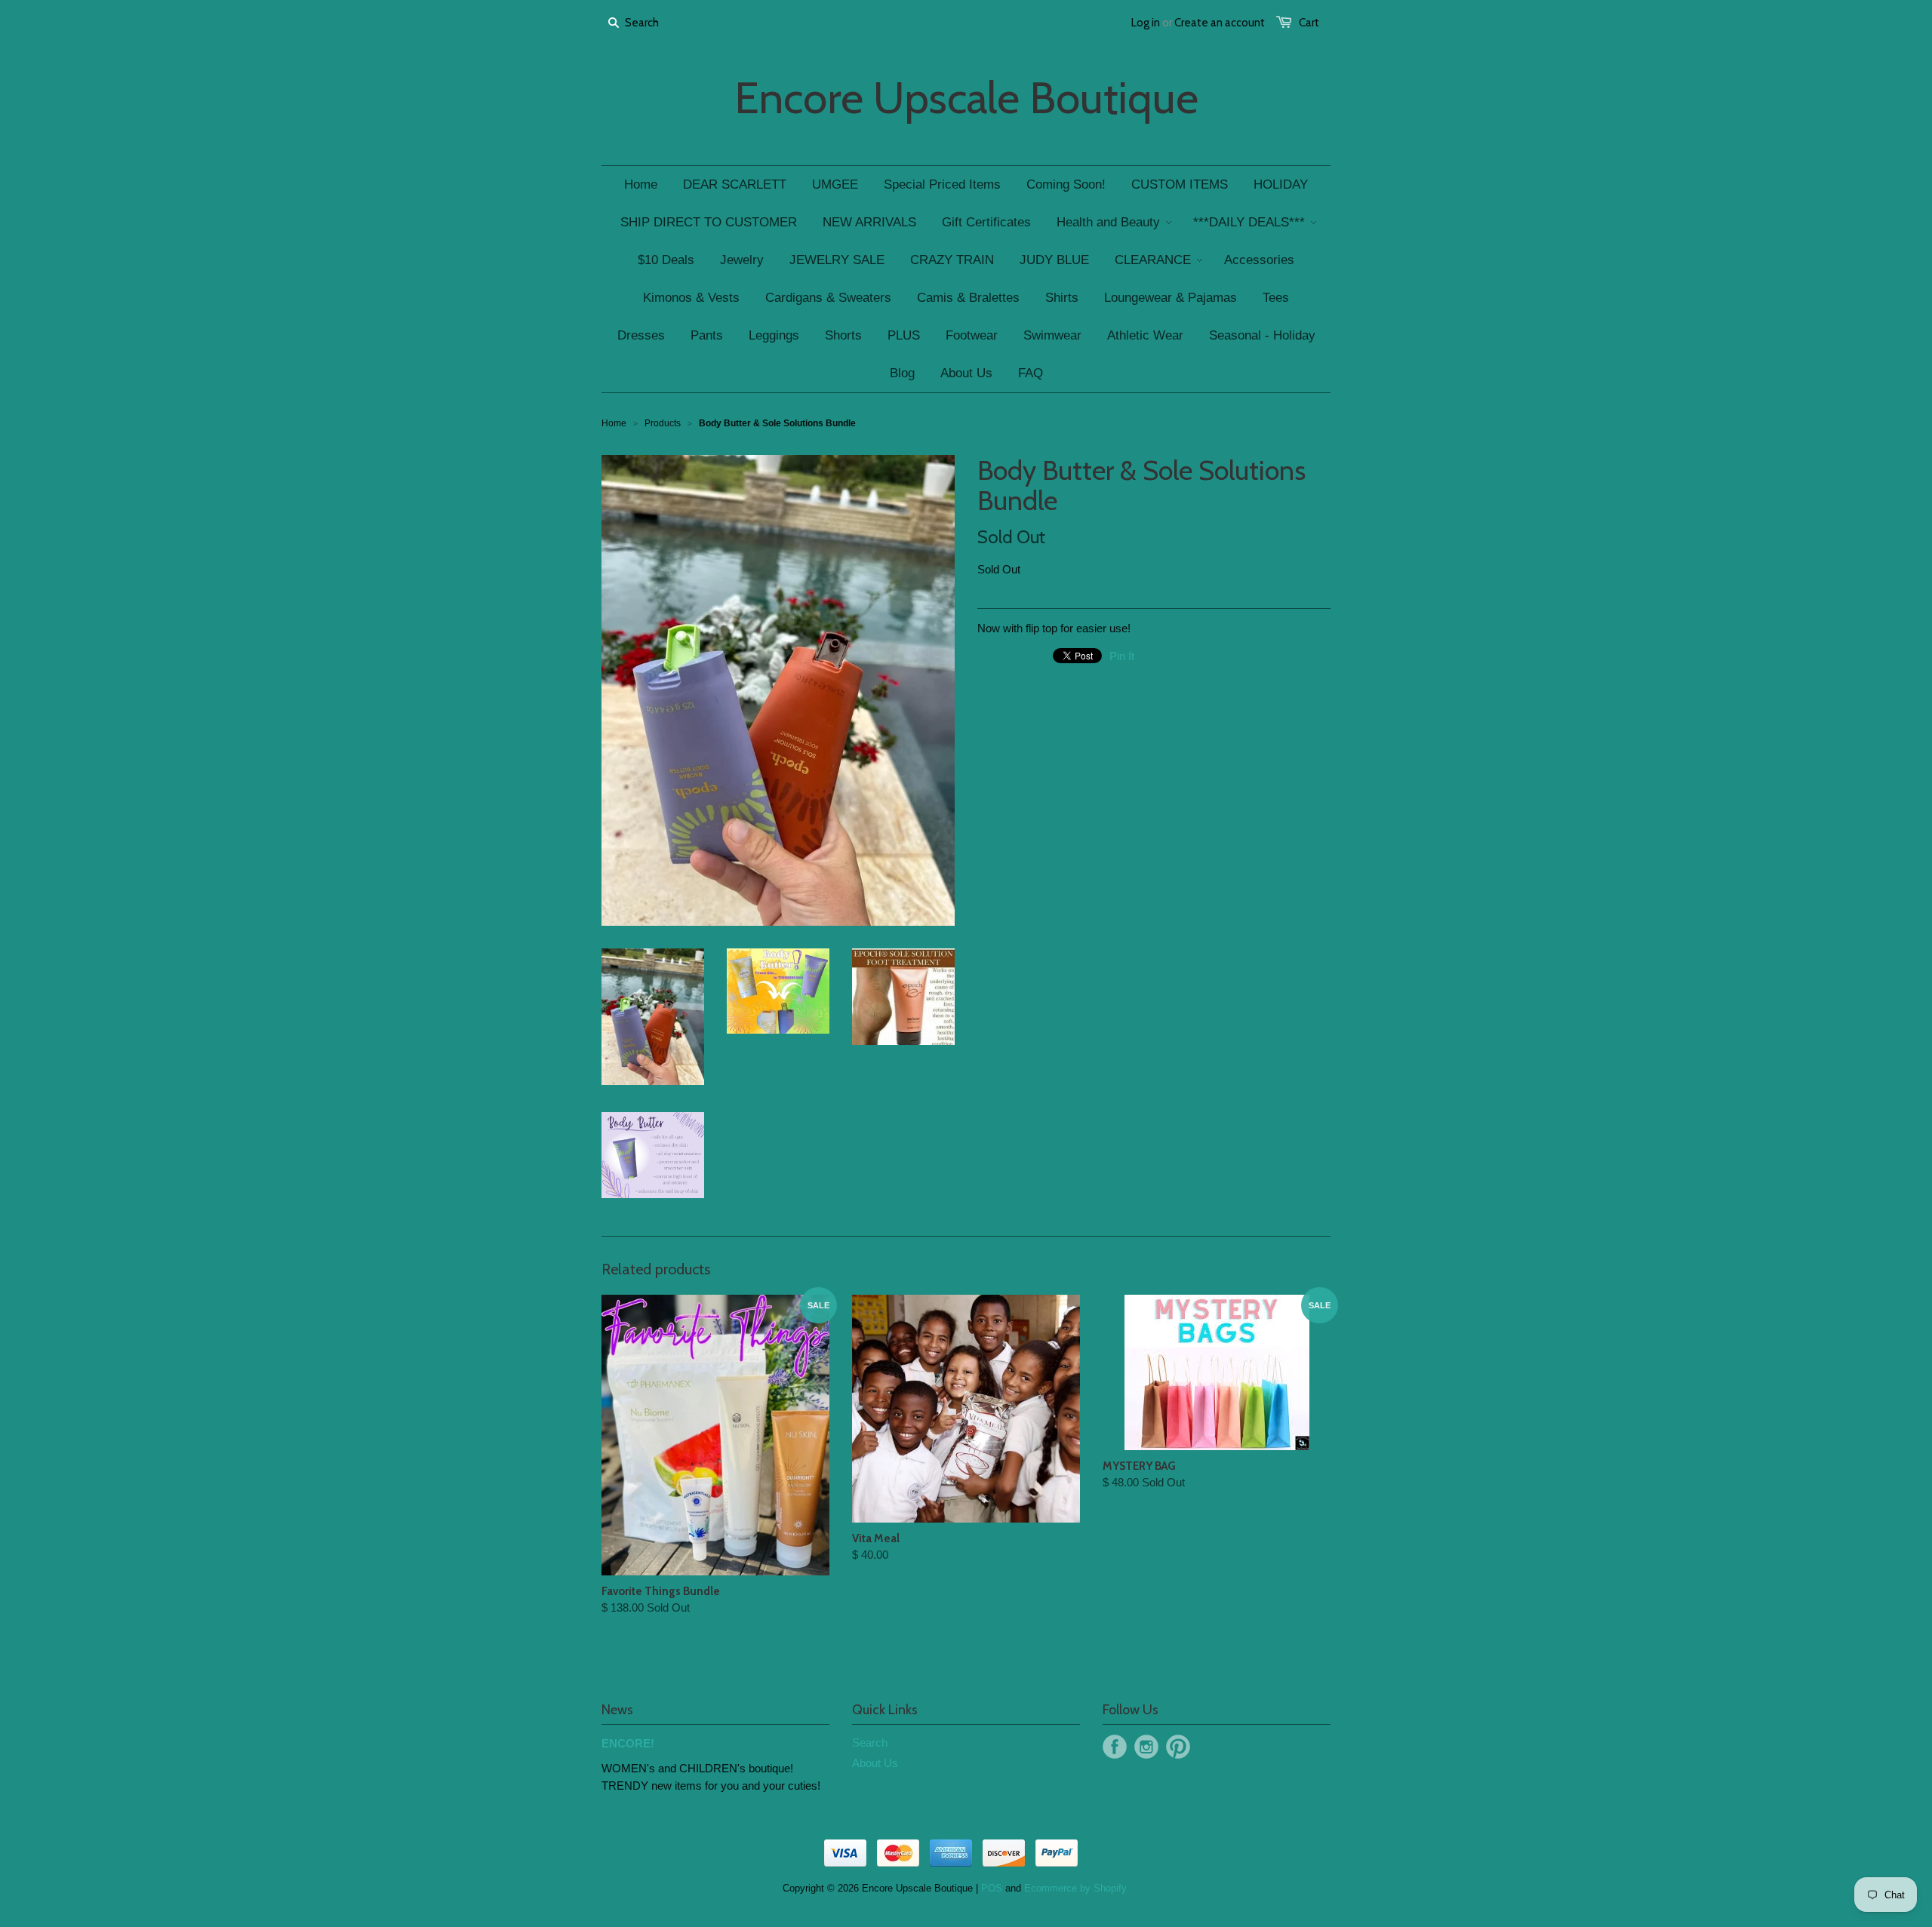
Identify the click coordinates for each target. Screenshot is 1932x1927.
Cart (1309, 23)
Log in (1146, 23)
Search (870, 1743)
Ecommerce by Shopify (1075, 1888)
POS (992, 1888)
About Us (875, 1763)
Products (663, 423)
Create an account (1220, 23)
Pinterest (1178, 1747)
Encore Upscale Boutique (966, 98)
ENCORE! (628, 1743)
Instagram (1146, 1747)
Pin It (1122, 656)
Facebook (1115, 1747)
